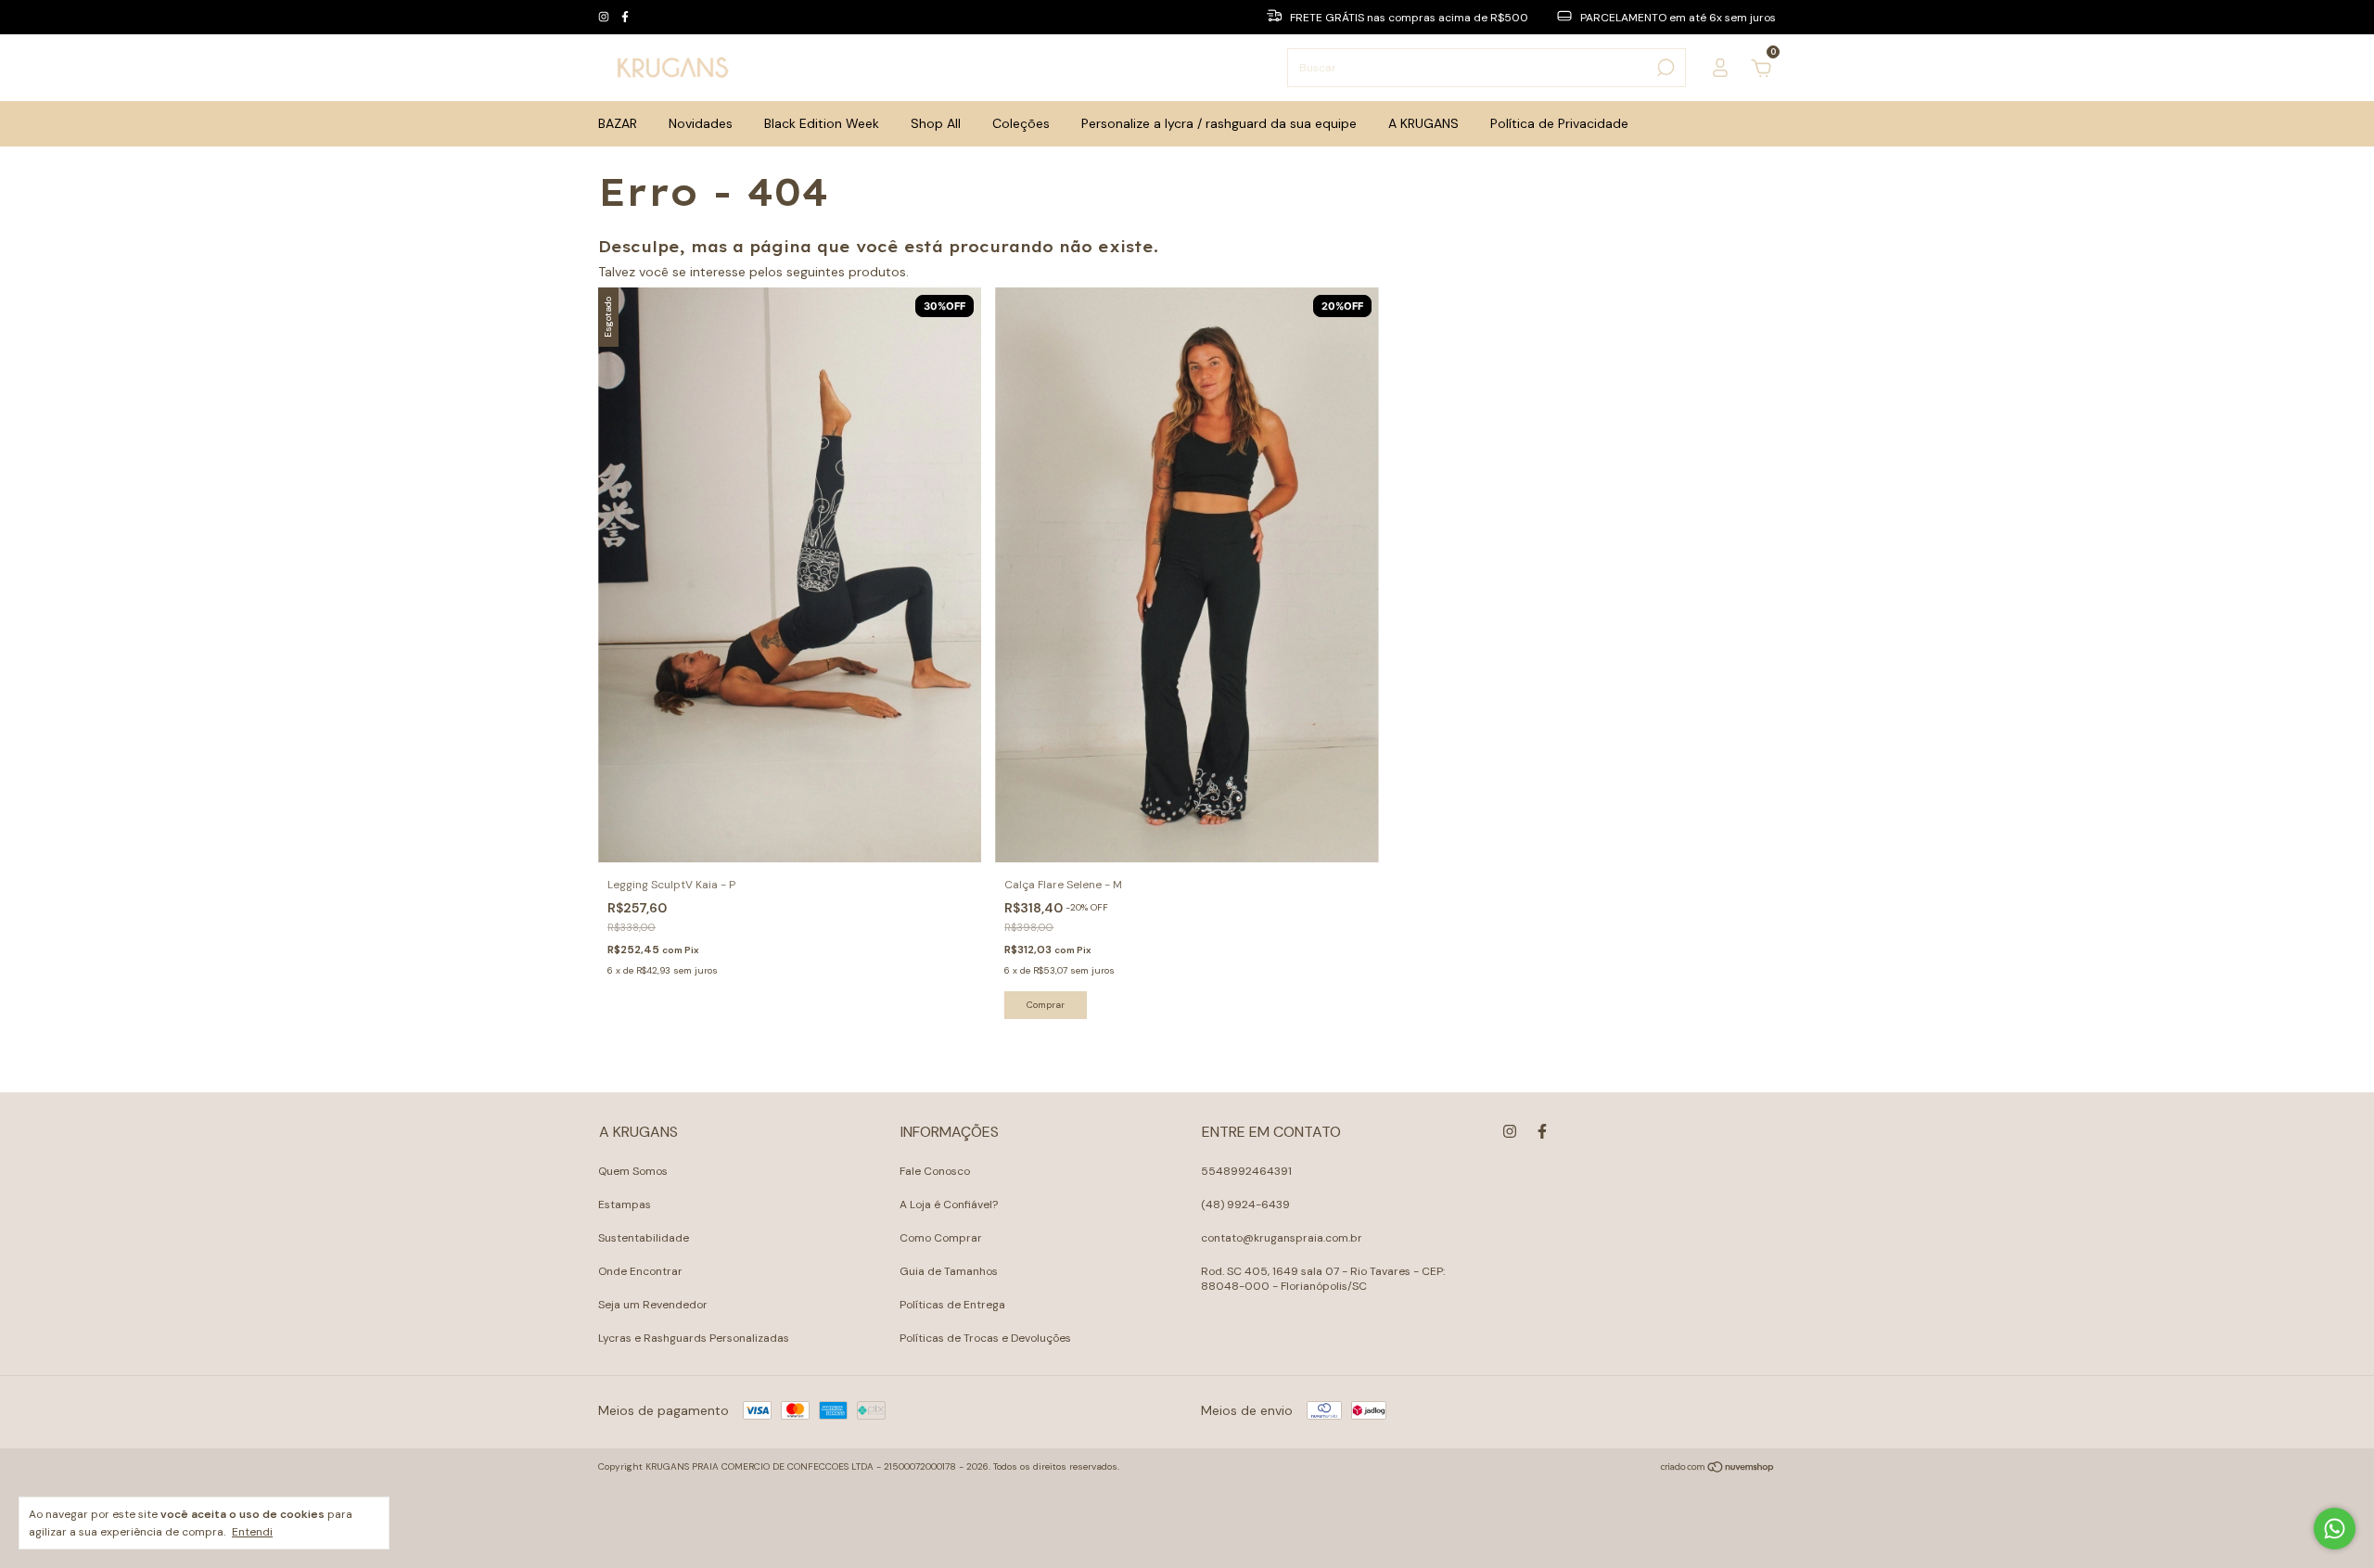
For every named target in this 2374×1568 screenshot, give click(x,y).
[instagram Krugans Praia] (605, 18)
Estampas (625, 1205)
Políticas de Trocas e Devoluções (985, 1338)
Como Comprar (941, 1238)
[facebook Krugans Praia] (625, 18)
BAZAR (618, 123)
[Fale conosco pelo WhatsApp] (2335, 1529)
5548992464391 (1246, 1171)
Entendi (252, 1532)
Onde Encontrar (640, 1271)
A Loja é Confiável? (949, 1205)
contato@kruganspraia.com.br (1282, 1238)
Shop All (936, 123)
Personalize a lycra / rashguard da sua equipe (1219, 123)
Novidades (701, 123)
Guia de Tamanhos (949, 1271)
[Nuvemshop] (1718, 1469)
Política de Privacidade (1559, 123)
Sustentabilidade (644, 1238)
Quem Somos (633, 1171)
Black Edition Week (822, 123)
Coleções (1021, 123)
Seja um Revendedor (653, 1305)
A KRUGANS (1423, 123)
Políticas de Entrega (952, 1305)
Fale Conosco (935, 1171)
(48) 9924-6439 (1245, 1205)
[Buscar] (1664, 68)
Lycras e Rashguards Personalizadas (694, 1338)
